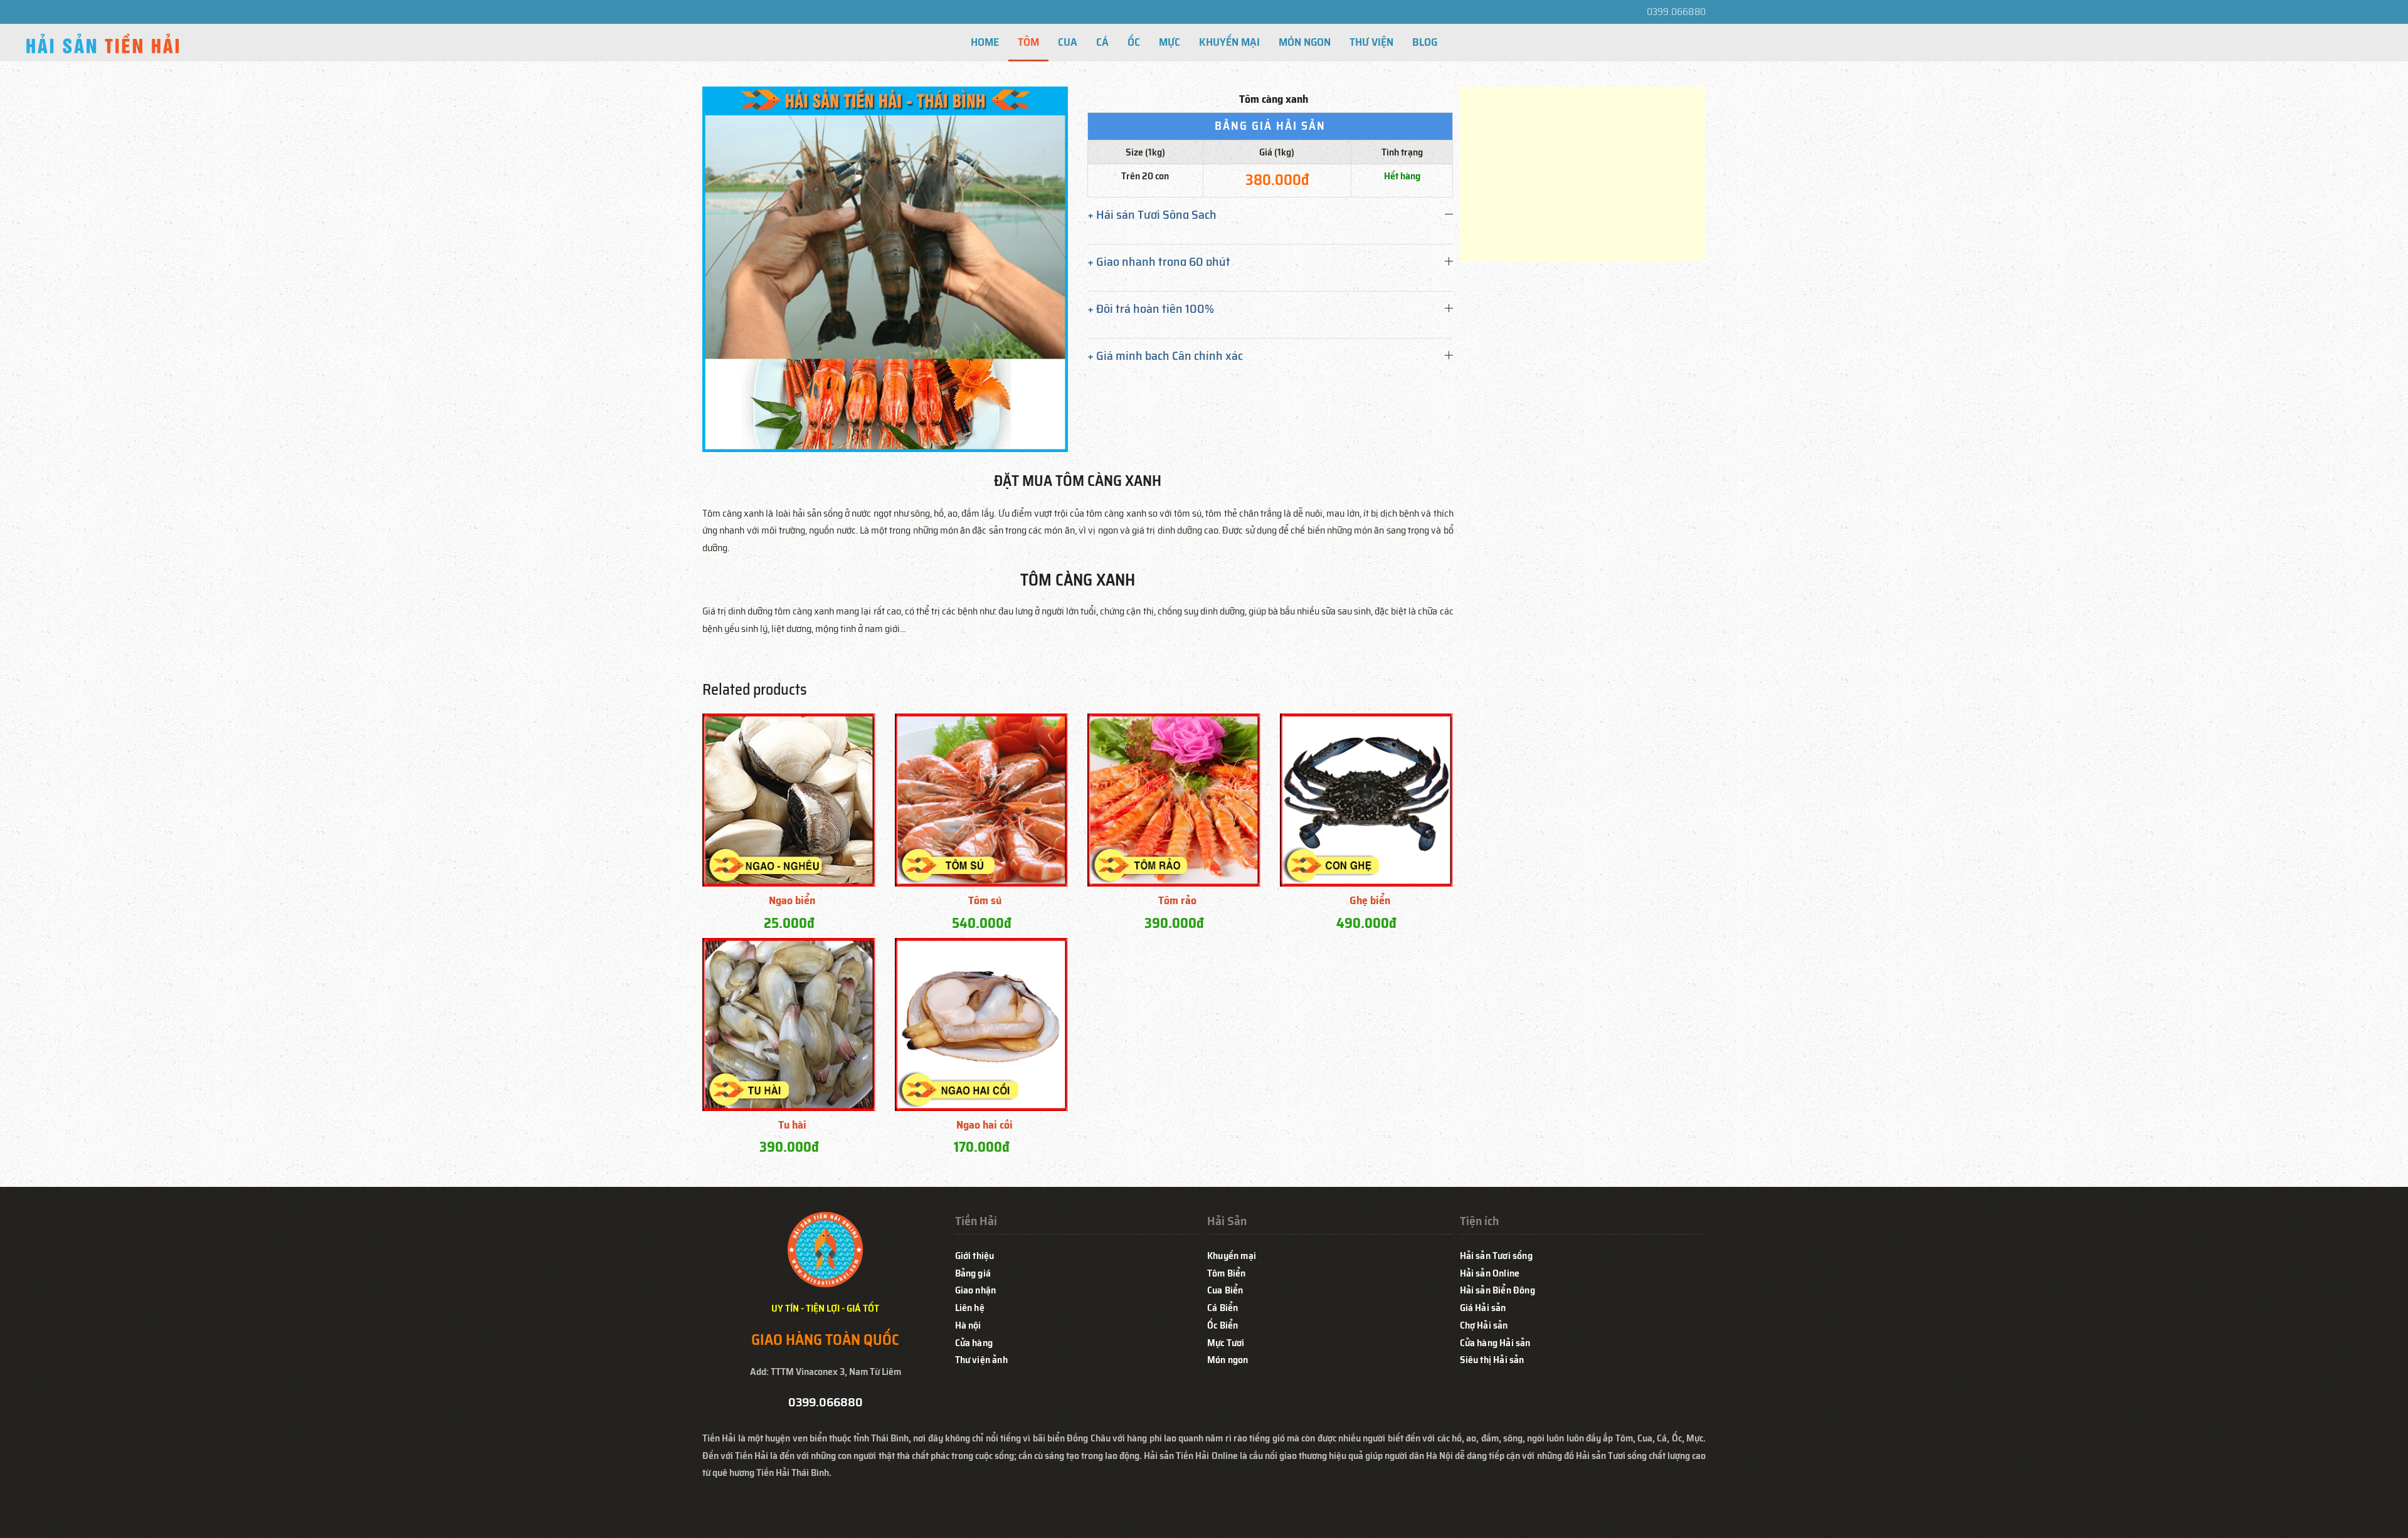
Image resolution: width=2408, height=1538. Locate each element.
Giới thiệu (975, 1256)
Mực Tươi (1226, 1343)
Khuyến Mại (1229, 42)
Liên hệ (970, 1308)
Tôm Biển (1227, 1273)
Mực (1170, 42)
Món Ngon (1305, 42)
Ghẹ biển (1370, 900)
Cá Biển (1222, 1308)
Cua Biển (1225, 1290)
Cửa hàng (974, 1343)
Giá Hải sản (1483, 1308)
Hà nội (968, 1325)
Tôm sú (985, 900)
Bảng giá (973, 1273)
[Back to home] (103, 46)
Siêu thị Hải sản (1492, 1360)
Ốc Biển (1222, 1325)
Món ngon (1228, 1360)
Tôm (1028, 42)
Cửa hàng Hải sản (1495, 1343)
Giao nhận (976, 1290)
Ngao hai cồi (985, 1125)
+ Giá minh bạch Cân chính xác (1165, 356)
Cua (1068, 42)
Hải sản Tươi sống (1496, 1256)
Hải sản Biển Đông (1497, 1290)
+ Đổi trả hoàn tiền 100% (1151, 308)
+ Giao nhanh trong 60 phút (1159, 261)
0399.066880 (1676, 12)
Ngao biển (792, 900)
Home (985, 42)
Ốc (1134, 42)
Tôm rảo (1177, 900)
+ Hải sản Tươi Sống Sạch (1152, 214)
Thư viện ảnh (981, 1360)
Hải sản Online (1490, 1273)
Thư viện (1371, 42)
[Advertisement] (1583, 174)
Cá (1102, 42)
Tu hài (792, 1125)
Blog (1425, 42)
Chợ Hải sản (1484, 1325)
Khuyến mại (1232, 1256)
